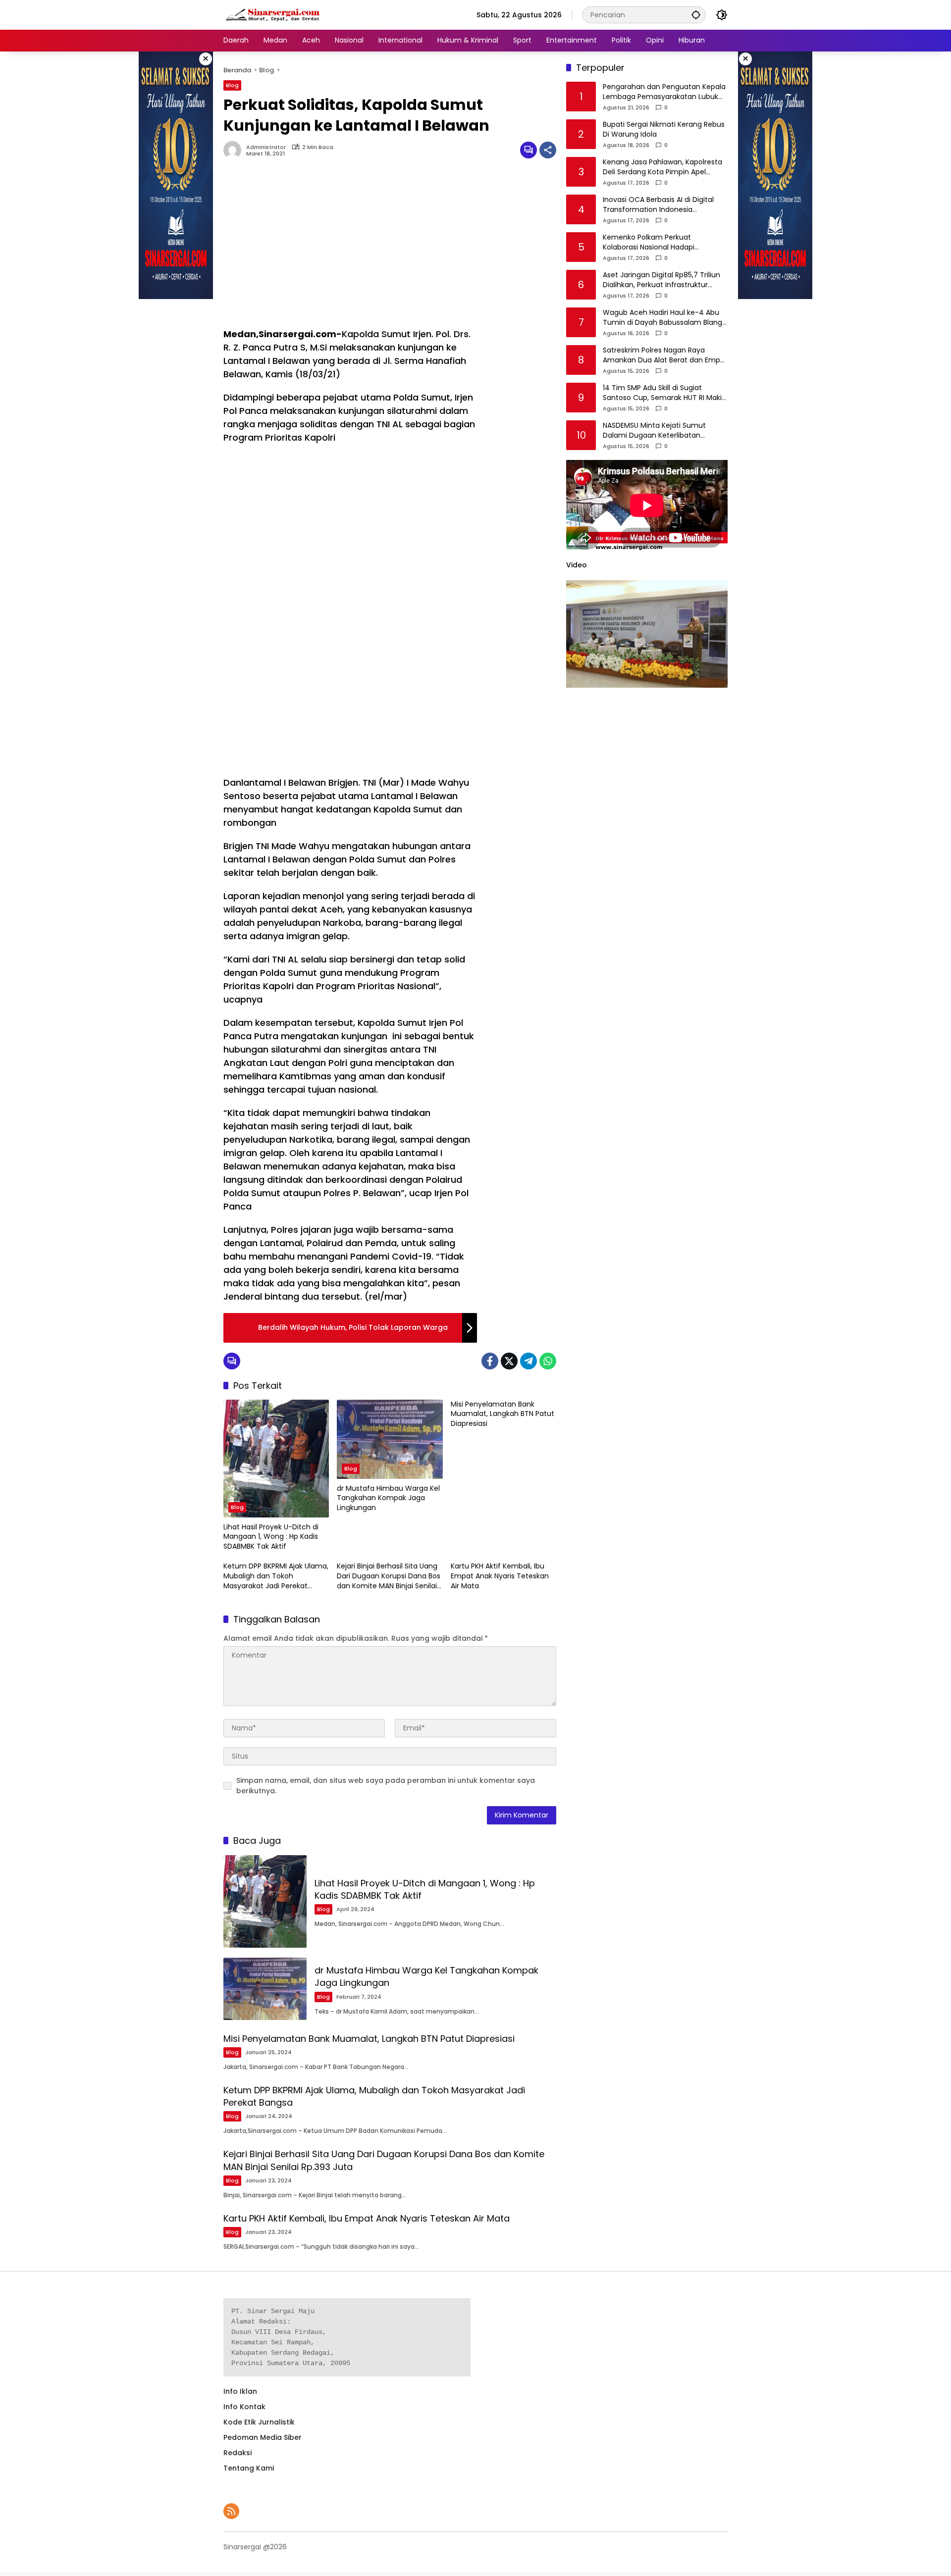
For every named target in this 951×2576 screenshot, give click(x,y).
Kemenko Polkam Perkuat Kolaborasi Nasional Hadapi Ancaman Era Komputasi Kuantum (663, 243)
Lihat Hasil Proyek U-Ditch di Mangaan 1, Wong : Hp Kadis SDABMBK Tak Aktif (271, 1537)
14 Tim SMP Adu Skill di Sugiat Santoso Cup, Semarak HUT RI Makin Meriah (664, 393)
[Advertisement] (350, 248)
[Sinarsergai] (273, 14)
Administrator (266, 147)
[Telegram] (528, 1361)
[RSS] (231, 2511)
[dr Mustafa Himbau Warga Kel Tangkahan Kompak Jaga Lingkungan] (390, 1439)
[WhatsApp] (548, 1361)
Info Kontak (244, 2407)
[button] (696, 15)
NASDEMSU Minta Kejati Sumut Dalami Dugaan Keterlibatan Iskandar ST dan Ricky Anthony (655, 431)
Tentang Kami (249, 2468)
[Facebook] (490, 1361)
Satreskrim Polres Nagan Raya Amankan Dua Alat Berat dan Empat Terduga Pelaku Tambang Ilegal (665, 356)
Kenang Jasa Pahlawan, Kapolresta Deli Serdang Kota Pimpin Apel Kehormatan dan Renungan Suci (662, 168)
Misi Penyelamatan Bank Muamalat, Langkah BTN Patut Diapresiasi (502, 1414)
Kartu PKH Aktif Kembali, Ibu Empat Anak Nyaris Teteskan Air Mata (500, 1576)
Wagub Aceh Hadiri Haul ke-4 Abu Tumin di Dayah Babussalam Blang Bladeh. (662, 318)
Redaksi (238, 2453)
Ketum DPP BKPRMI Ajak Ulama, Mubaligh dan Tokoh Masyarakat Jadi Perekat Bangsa (276, 1576)
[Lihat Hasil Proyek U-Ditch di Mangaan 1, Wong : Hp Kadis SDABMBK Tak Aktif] (276, 1459)
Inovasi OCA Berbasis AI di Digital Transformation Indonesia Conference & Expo (658, 205)
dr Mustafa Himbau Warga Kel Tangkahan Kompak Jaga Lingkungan (388, 1498)
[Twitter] (509, 1361)
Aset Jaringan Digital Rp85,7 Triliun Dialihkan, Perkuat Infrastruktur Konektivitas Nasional (661, 280)
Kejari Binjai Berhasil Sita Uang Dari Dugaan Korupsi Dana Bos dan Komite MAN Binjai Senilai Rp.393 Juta (389, 1576)
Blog (232, 85)
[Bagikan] (548, 150)
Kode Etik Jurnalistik (259, 2422)
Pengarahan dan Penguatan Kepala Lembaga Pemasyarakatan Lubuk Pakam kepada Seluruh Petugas (664, 92)
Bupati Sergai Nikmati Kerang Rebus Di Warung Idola (664, 130)
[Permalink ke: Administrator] (235, 150)
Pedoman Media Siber (263, 2437)
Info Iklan (240, 2391)
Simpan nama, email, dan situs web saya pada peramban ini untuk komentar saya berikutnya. (386, 1786)
